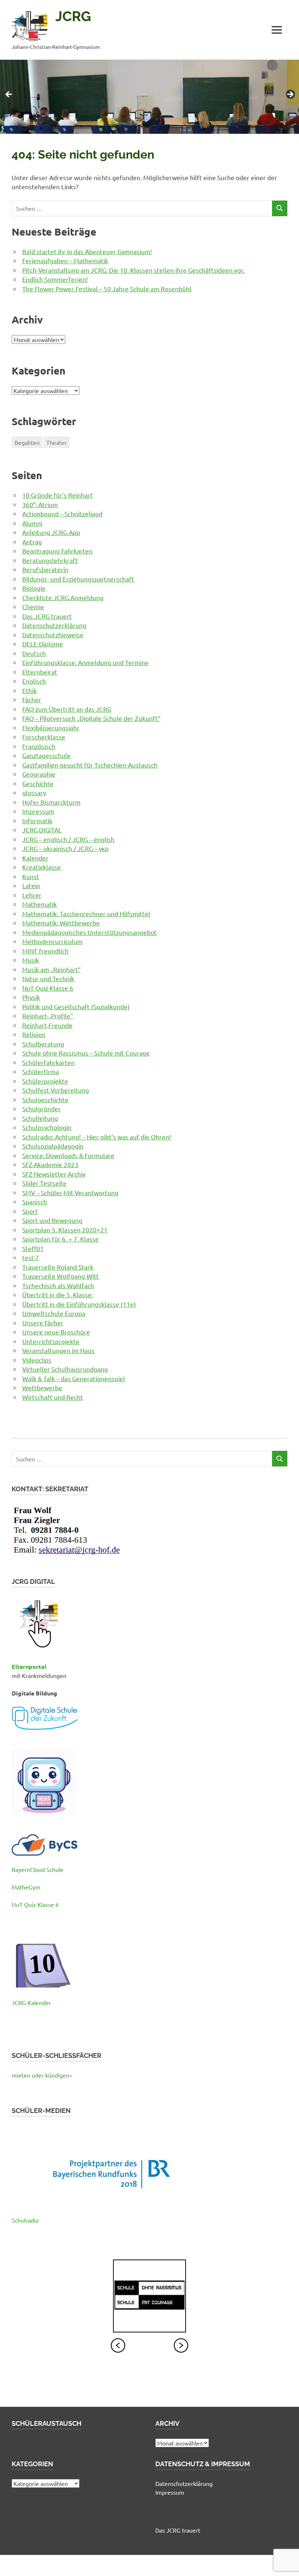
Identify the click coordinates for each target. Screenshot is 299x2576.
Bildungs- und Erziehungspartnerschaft (78, 579)
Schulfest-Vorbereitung (56, 1090)
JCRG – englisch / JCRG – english (68, 839)
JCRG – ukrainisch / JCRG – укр (65, 848)
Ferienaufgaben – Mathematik (65, 261)
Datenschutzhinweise (53, 635)
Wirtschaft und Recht (53, 1397)
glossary (34, 792)
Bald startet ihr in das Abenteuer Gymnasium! (87, 251)
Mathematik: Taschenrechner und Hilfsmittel (86, 914)
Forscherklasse (44, 737)
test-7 (31, 1257)
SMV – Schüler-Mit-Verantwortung (70, 1192)
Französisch (39, 746)
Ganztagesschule (46, 755)
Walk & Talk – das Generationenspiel (74, 1378)
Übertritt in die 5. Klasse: (58, 1295)
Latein (31, 885)
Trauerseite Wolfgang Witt (61, 1276)
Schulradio (25, 2220)
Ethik (30, 690)
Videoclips (37, 1360)
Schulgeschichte (45, 1099)
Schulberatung (43, 1044)
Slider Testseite (44, 1183)
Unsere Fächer (43, 1323)
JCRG (73, 16)
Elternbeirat (40, 672)
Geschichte (38, 783)
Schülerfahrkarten (48, 1062)
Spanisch (35, 1202)
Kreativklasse (42, 867)
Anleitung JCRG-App (51, 532)
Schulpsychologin (47, 1127)
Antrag (32, 542)
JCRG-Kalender (31, 2002)
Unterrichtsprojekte (51, 1341)
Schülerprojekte (45, 1081)
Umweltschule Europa (54, 1313)
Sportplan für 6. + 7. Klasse (61, 1239)
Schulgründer (42, 1109)
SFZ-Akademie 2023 (50, 1164)
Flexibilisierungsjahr (51, 728)
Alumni (32, 523)
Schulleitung (40, 1118)
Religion (34, 1034)
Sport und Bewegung (52, 1220)
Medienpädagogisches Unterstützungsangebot (90, 932)
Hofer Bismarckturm (51, 802)
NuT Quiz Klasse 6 (48, 988)
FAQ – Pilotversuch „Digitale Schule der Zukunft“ (91, 718)
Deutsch (34, 653)
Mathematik (40, 904)
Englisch (34, 681)
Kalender (35, 858)
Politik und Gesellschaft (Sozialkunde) (76, 1007)
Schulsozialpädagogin (53, 1146)
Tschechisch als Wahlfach (58, 1285)
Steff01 (33, 1248)
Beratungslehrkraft (50, 560)
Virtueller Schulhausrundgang (65, 1369)
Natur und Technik (48, 978)
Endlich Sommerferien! (55, 279)
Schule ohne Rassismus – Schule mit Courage (86, 1053)
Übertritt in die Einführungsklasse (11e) (79, 1304)
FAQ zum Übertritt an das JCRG (67, 709)
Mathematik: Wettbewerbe (61, 923)
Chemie (33, 607)
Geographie (39, 774)
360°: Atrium (40, 504)
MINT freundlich (45, 951)
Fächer (32, 700)
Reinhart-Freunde (47, 1025)
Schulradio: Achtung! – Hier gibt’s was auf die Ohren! (97, 1137)
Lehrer (32, 895)
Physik (31, 997)
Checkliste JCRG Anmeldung (63, 597)
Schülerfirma (41, 1071)
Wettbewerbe (42, 1388)
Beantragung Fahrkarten (57, 551)
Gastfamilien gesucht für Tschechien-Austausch (90, 765)
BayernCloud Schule (38, 1869)
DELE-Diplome (43, 644)
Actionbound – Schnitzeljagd (62, 514)
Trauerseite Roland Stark (58, 1267)
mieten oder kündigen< (42, 2075)
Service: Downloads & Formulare (68, 1155)
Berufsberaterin (45, 569)
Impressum (38, 811)
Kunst (31, 876)
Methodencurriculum (53, 941)
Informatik (37, 821)
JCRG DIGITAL (42, 830)
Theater (57, 442)
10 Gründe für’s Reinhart (58, 495)
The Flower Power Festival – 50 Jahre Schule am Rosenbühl (107, 289)
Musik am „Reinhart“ (51, 969)
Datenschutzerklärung (54, 625)
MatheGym (26, 1887)
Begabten (27, 442)
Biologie (34, 588)
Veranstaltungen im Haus (58, 1350)
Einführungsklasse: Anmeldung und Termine (86, 662)
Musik (31, 960)
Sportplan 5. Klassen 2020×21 (65, 1230)
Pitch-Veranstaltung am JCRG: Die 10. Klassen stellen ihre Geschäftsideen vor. (133, 270)
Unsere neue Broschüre (56, 1332)
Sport (30, 1211)
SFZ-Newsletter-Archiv (54, 1174)
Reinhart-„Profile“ (48, 1016)
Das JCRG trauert (47, 616)
